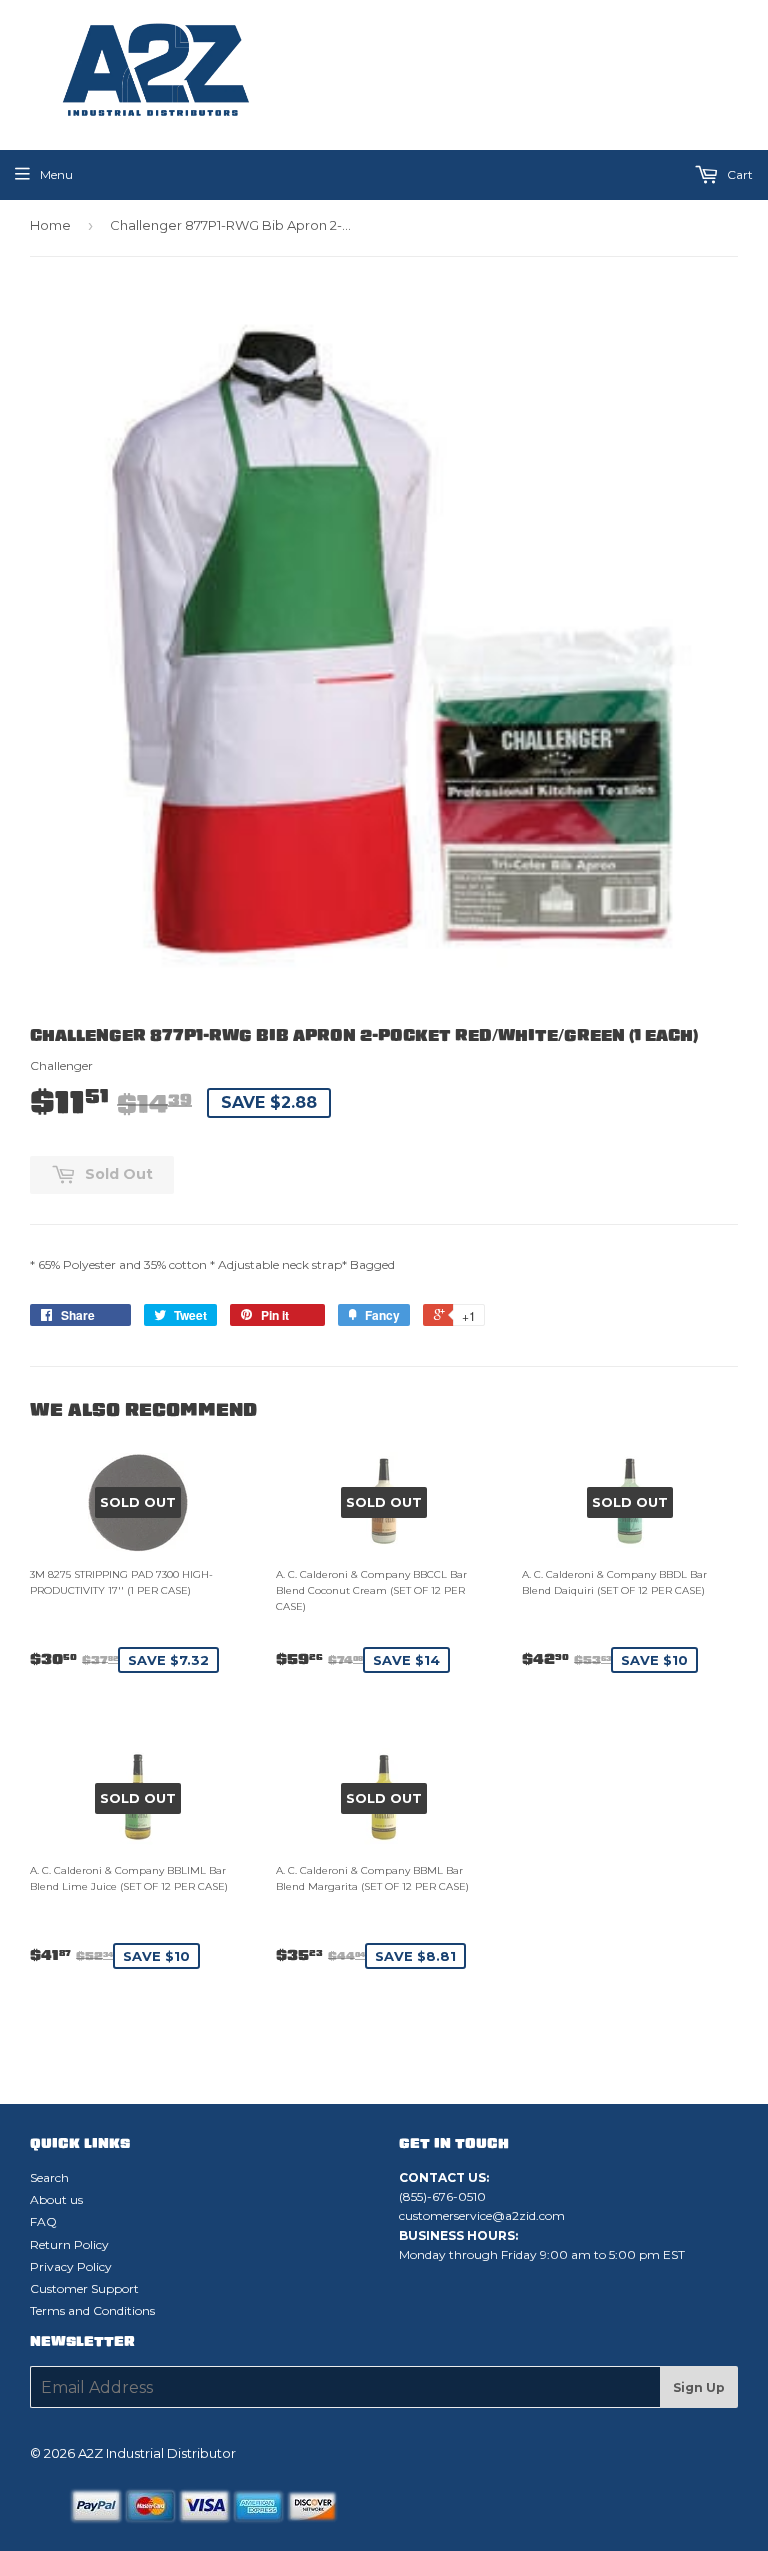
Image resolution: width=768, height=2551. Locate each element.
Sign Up (699, 2387)
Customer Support (84, 2288)
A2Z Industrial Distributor (157, 2453)
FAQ (43, 2221)
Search (49, 2177)
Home (50, 225)
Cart (738, 174)
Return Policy (69, 2244)
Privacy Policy (71, 2266)
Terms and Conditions (92, 2310)
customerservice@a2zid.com (482, 2215)
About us (56, 2199)
